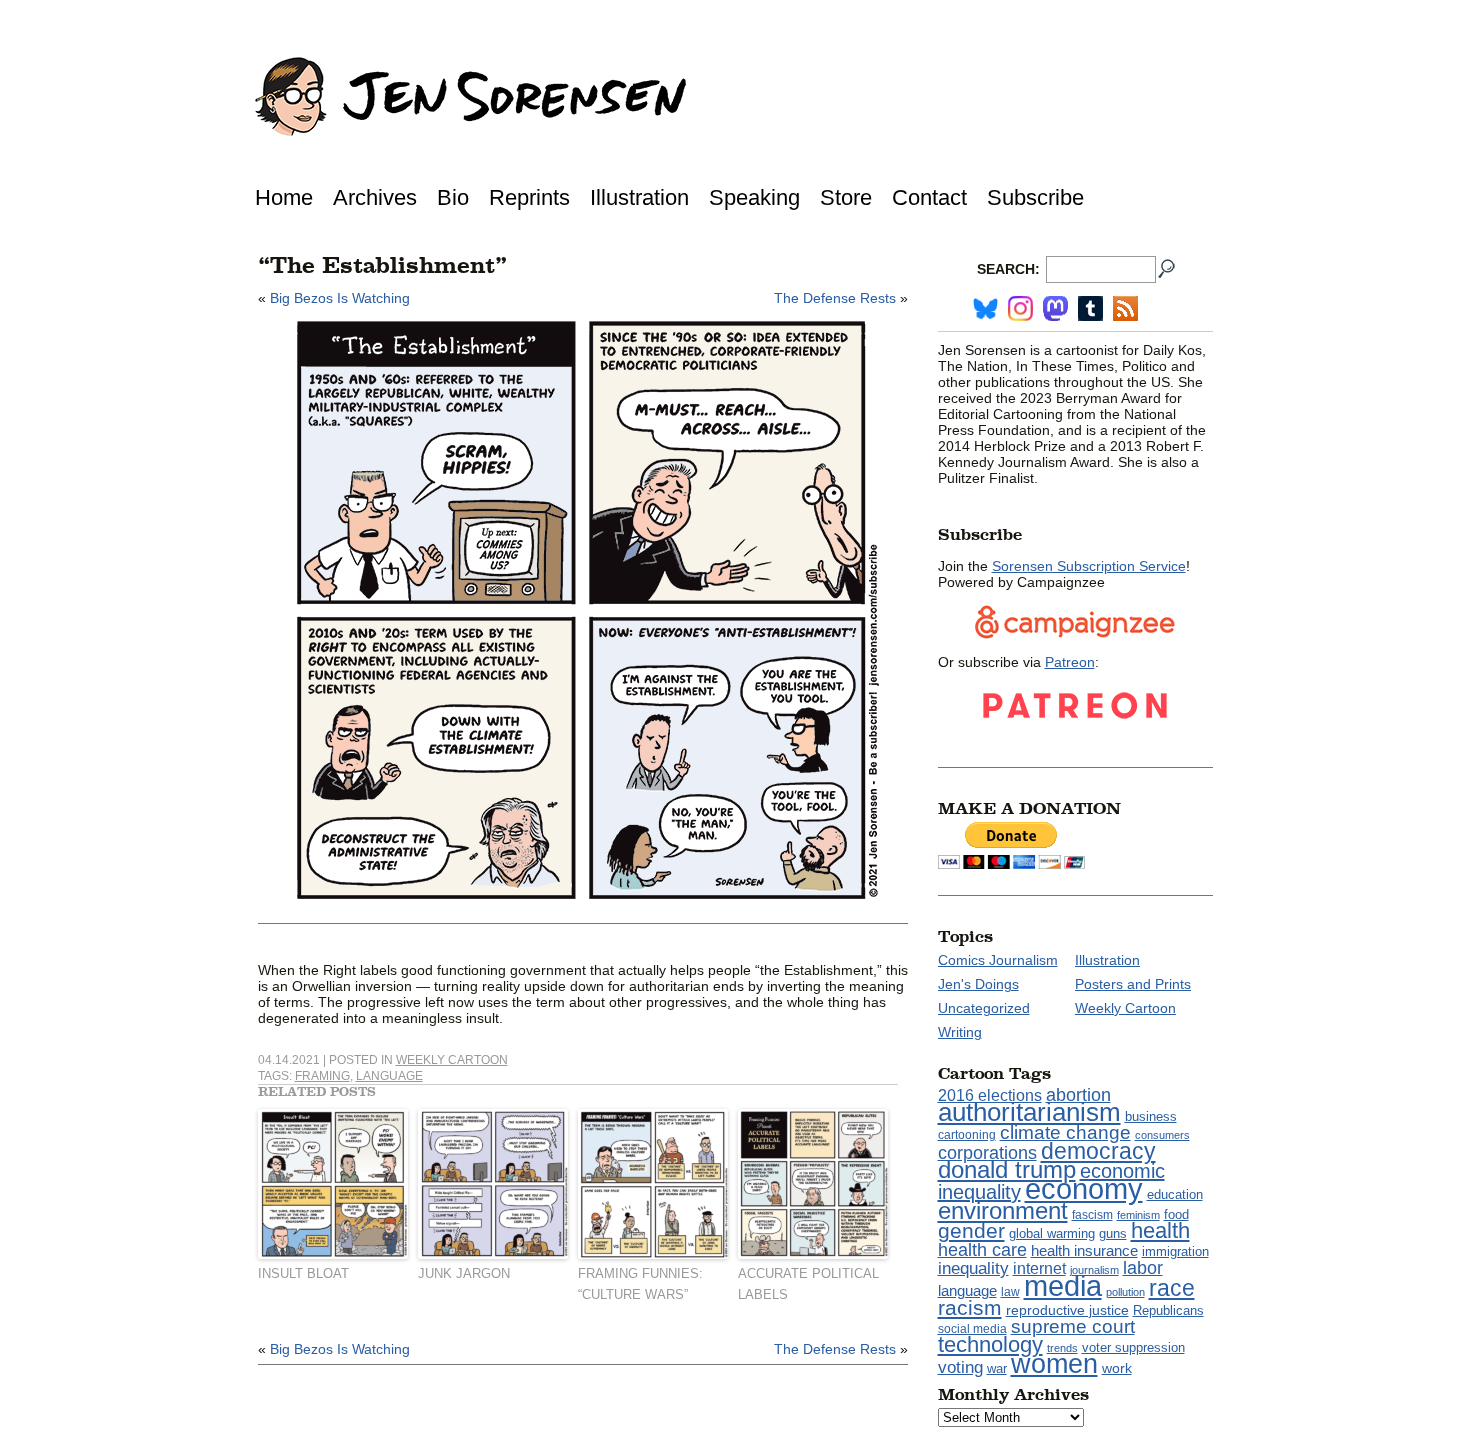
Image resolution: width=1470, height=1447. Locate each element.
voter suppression (1133, 1348)
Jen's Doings (978, 984)
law (1010, 1292)
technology (990, 1344)
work (1117, 1368)
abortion (1078, 1094)
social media (972, 1329)
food (1176, 1215)
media (1063, 1286)
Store (846, 197)
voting (960, 1367)
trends (1062, 1348)
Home (284, 197)
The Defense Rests (835, 298)
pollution (1125, 1292)
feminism (1138, 1215)
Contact (929, 197)
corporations (987, 1153)
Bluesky (985, 308)
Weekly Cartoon (452, 1060)
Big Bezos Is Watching (340, 298)
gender (971, 1230)
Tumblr (1090, 308)
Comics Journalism (998, 960)
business (1151, 1116)
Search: (1008, 269)
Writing (960, 1032)
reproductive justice (1067, 1310)
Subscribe (1035, 197)
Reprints (529, 197)
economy (1084, 1188)
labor (1143, 1268)
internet (1039, 1268)
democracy (1098, 1151)
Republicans (1168, 1310)
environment (1003, 1210)
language (389, 1076)
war (997, 1369)
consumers (1162, 1135)
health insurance (1084, 1251)
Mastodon (1055, 308)
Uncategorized (984, 1008)
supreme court (1073, 1326)
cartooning (967, 1134)
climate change (1065, 1132)
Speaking (754, 197)
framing (322, 1076)
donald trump (1007, 1169)
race (1172, 1288)
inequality (973, 1268)
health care (982, 1250)
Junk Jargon (464, 1273)
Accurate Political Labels (808, 1284)
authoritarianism (1029, 1112)
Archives (375, 197)
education (1175, 1194)
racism (970, 1308)
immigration (1175, 1251)
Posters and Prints (1133, 984)
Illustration (639, 197)
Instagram (1020, 308)
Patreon (1070, 662)
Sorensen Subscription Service (1089, 566)
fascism (1092, 1215)
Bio (453, 197)
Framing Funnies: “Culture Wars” (640, 1284)
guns (1113, 1234)
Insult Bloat (303, 1273)
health (1160, 1230)
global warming (1052, 1234)
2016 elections (990, 1095)
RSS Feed (1125, 308)
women (1054, 1364)
